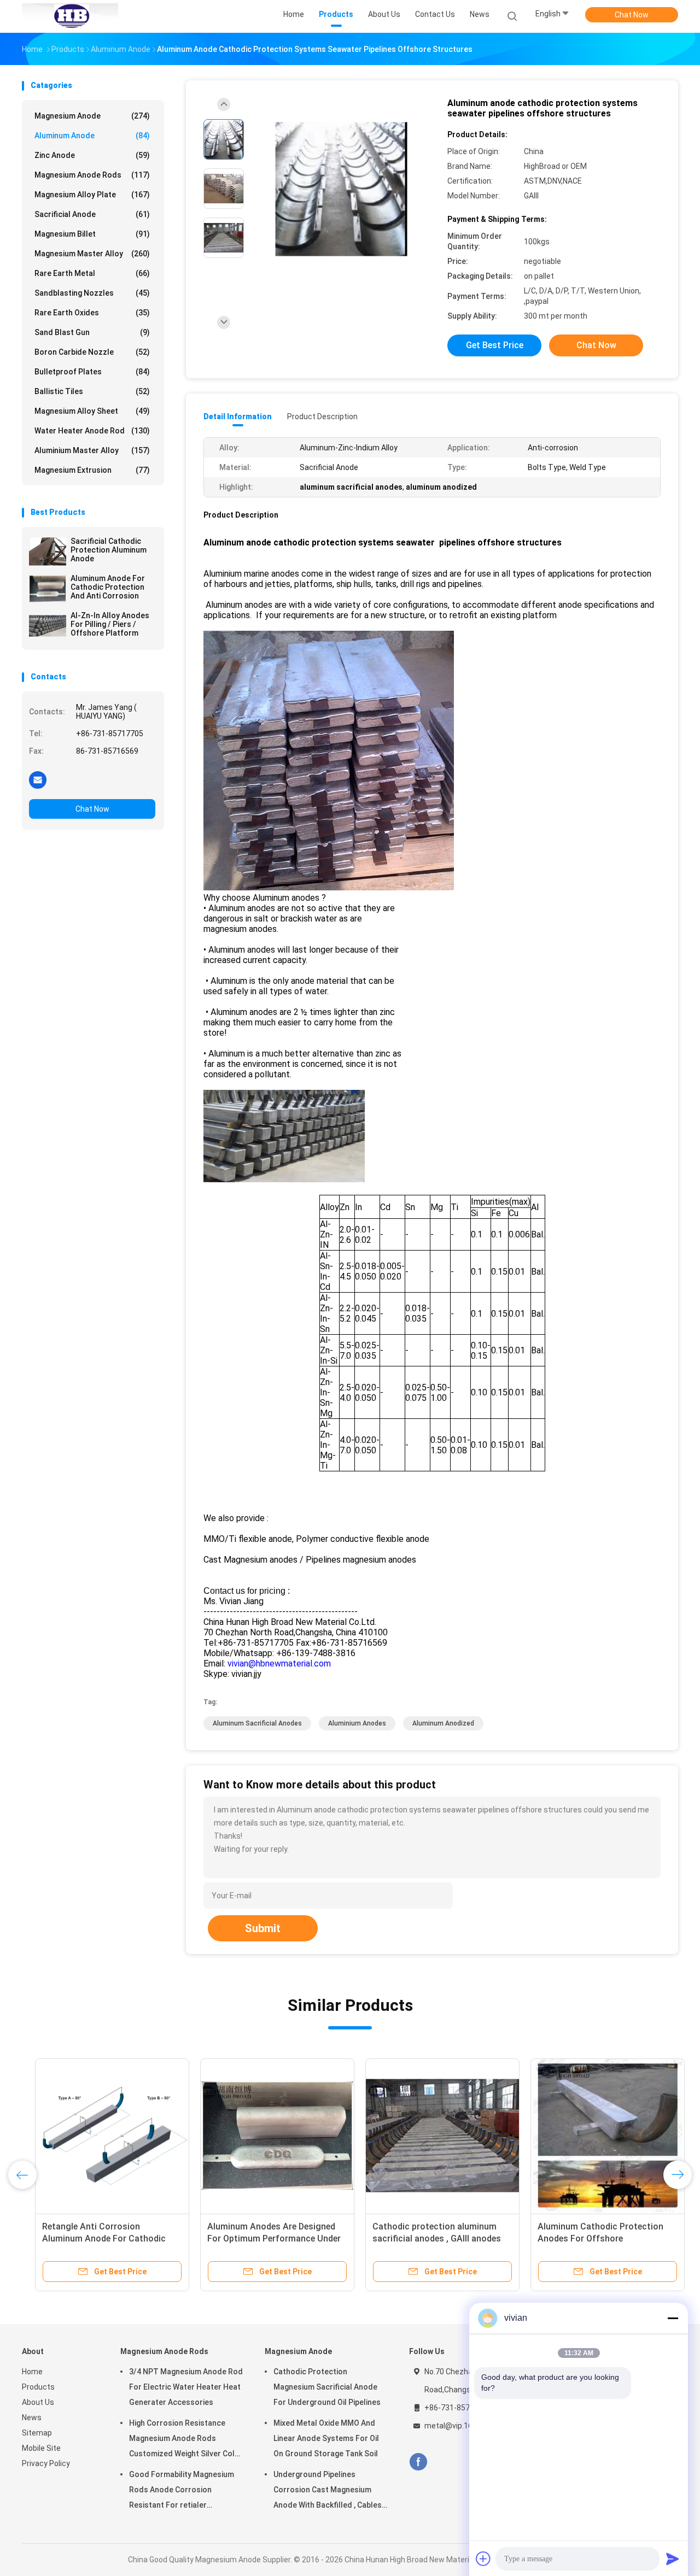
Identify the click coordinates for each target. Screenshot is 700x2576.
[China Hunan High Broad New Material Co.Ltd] (70, 16)
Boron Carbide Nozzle (92, 352)
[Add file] (483, 2559)
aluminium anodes (357, 1723)
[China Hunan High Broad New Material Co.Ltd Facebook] (418, 2462)
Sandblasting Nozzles (92, 293)
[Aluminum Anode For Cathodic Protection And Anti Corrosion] (48, 589)
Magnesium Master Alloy (92, 254)
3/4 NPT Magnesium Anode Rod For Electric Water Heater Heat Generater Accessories (186, 2387)
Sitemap (37, 2433)
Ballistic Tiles (92, 391)
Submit (263, 1928)
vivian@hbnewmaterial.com (279, 1663)
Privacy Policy (46, 2463)
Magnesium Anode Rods (92, 175)
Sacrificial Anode (92, 214)
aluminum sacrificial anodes (257, 1723)
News (32, 2417)
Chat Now (632, 15)
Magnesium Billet (92, 234)
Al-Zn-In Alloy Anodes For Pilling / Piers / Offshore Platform (110, 624)
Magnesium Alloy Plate (92, 195)
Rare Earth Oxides (92, 313)
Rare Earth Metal (92, 273)
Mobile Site (41, 2448)
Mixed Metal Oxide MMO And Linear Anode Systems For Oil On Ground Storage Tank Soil (326, 2438)
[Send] (673, 2559)
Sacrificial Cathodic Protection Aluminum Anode (109, 550)
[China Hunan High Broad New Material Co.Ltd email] (38, 779)
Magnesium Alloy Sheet (92, 411)
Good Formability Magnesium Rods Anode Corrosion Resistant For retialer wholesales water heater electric (182, 2491)
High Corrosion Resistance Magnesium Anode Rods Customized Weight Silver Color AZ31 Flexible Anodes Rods (186, 2440)
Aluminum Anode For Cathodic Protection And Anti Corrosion (108, 587)
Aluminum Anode (92, 136)
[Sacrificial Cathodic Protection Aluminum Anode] (48, 551)
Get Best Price (495, 345)
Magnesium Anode (92, 116)
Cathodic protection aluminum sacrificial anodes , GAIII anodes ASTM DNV (424, 2238)
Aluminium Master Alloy (92, 450)
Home (32, 2372)
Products (38, 2387)
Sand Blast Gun (92, 332)
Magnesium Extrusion (92, 470)
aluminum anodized (443, 1723)
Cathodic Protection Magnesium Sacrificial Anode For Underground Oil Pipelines (327, 2387)
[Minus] (673, 2318)
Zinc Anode (92, 155)
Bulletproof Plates (92, 372)
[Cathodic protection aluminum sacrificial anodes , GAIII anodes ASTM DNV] (429, 2135)
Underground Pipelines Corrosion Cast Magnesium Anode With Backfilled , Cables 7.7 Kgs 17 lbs (328, 2491)
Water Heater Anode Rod (92, 431)
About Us (38, 2402)
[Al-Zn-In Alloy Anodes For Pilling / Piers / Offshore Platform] (48, 626)
